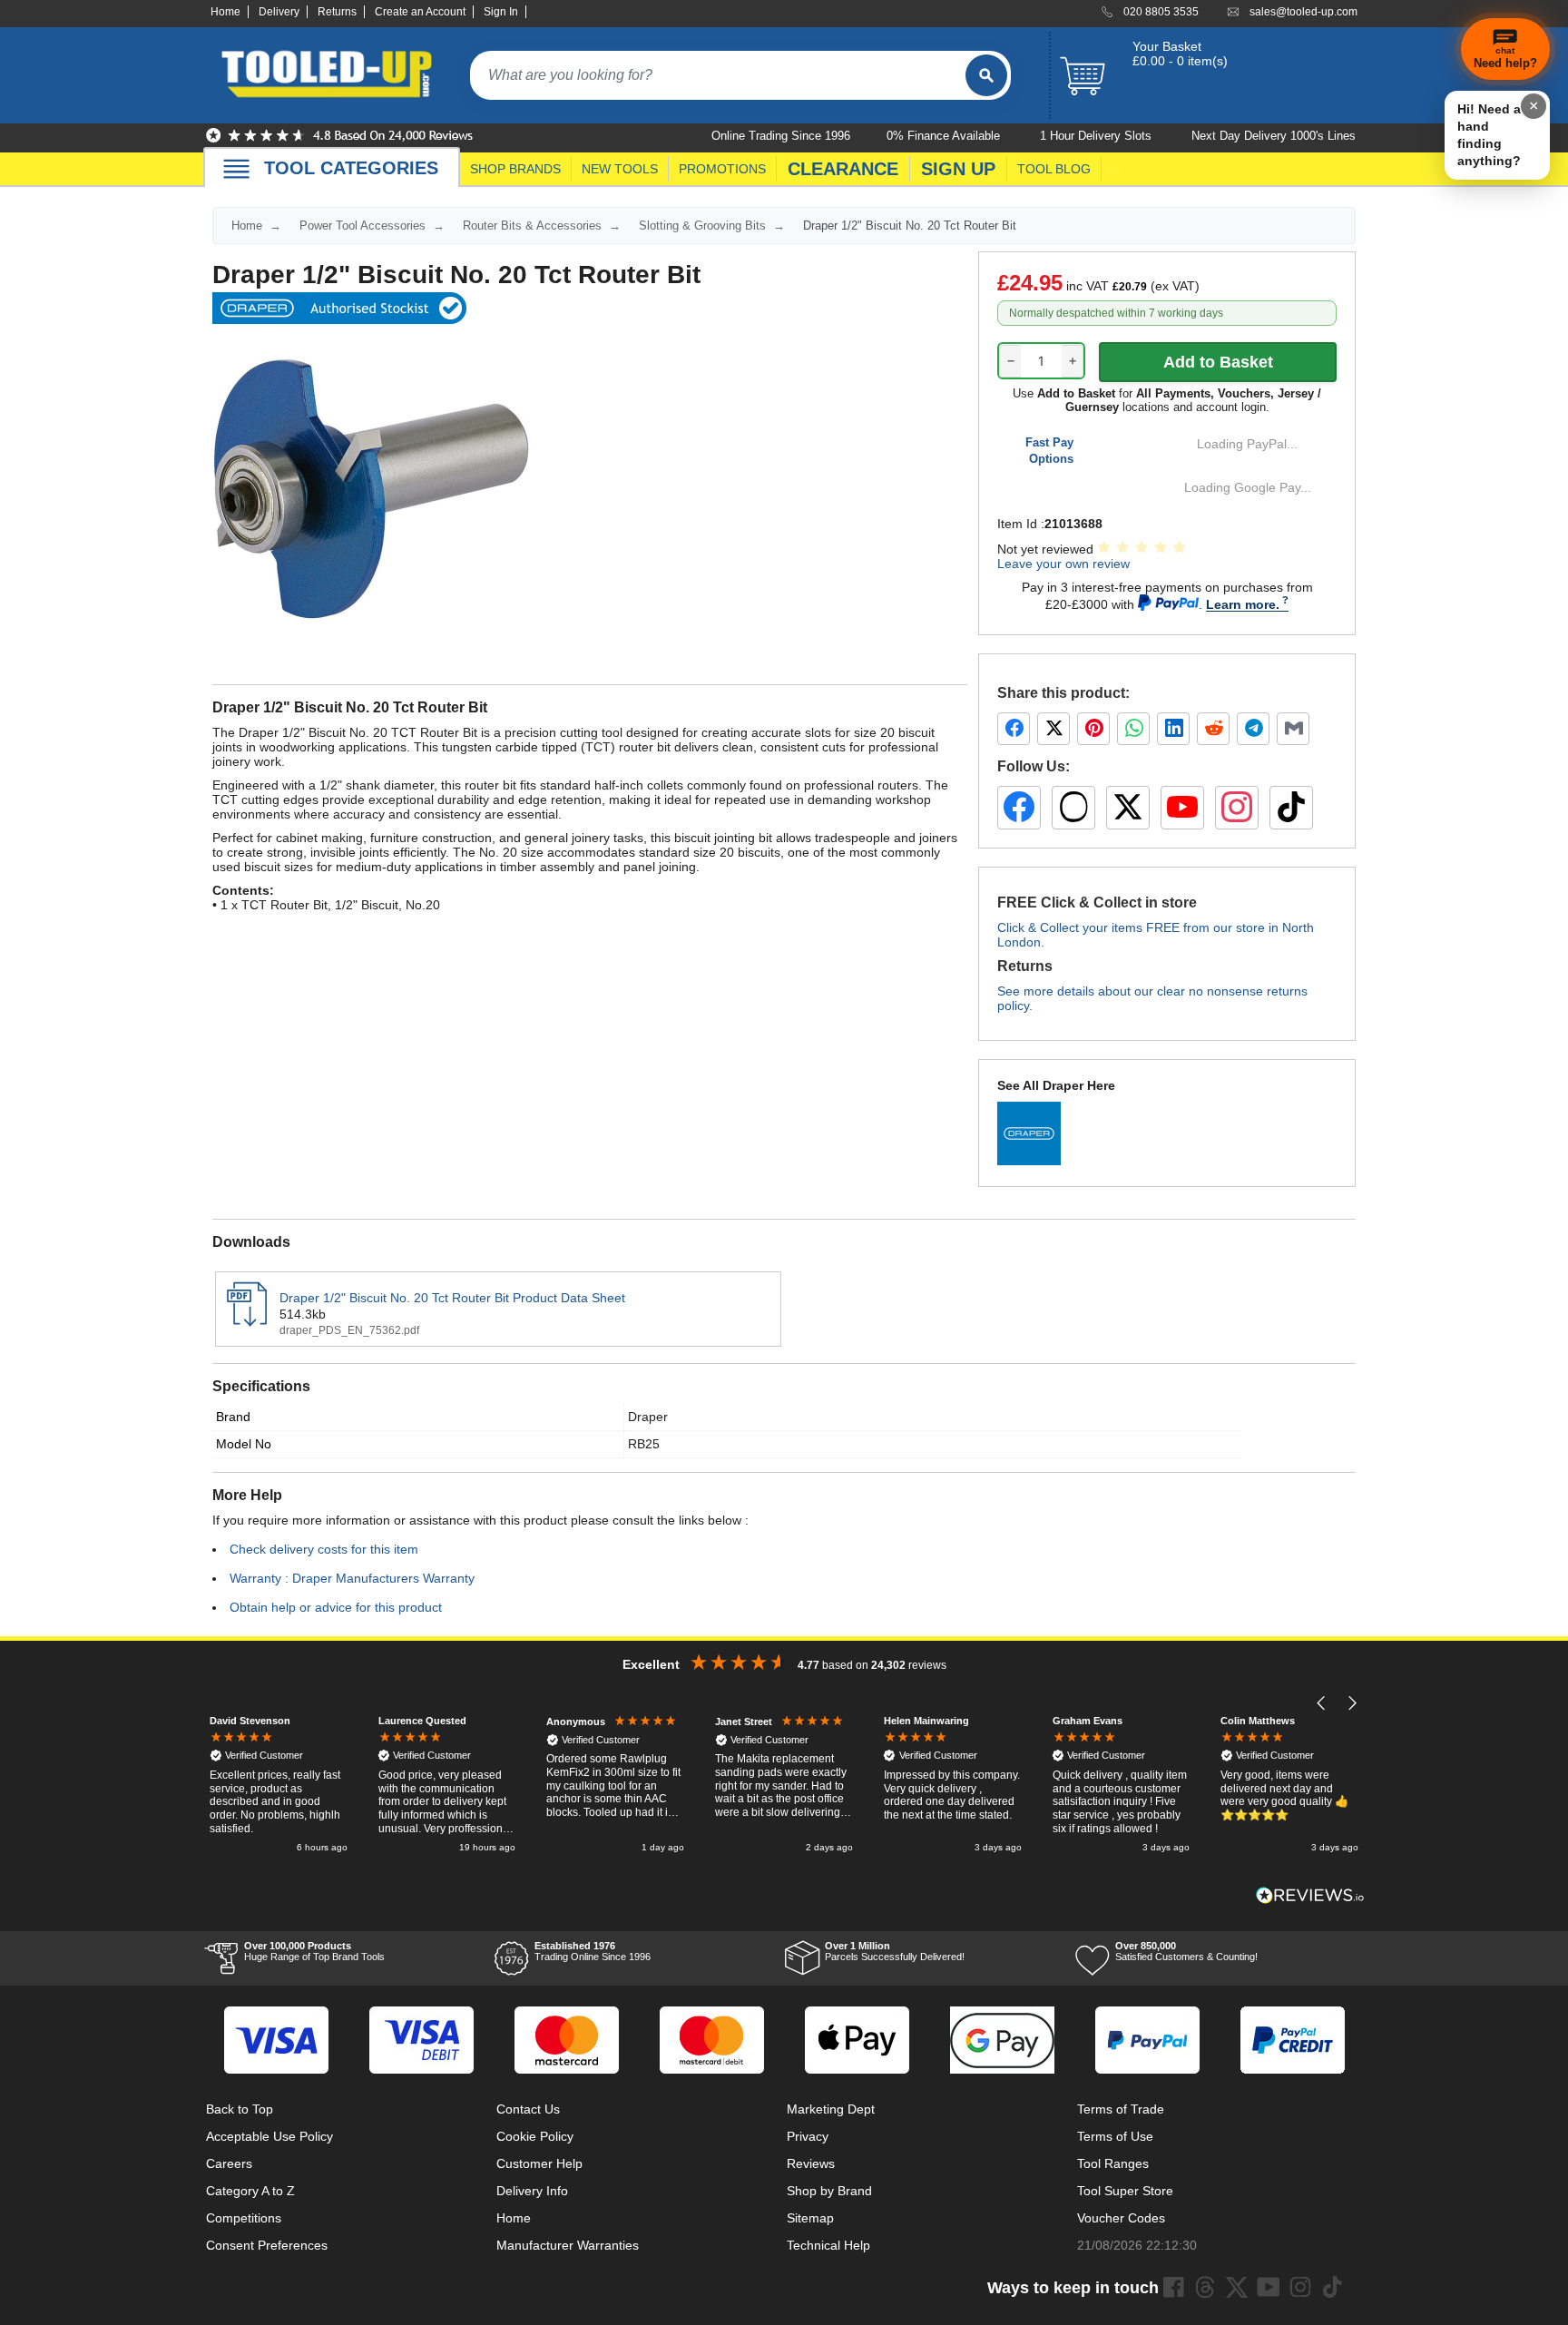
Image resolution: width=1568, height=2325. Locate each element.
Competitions (244, 2218)
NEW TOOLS (620, 169)
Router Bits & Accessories (532, 226)
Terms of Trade (1121, 2109)
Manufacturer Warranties (568, 2245)
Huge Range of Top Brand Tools (314, 1951)
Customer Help (539, 2163)
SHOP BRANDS (515, 169)
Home (225, 12)
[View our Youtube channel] (1269, 2287)
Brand (233, 1417)
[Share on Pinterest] (1093, 729)
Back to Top (240, 2109)
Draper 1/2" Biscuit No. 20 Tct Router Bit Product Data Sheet (452, 1298)
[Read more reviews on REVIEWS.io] (1310, 1895)
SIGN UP (958, 169)
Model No (244, 1444)
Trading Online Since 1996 (593, 1951)
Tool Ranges (1113, 2163)
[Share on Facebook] (1014, 729)
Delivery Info (532, 2191)
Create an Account (420, 12)
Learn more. (1243, 604)
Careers (229, 2163)
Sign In (501, 12)
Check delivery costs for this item (324, 1549)
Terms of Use (1115, 2136)
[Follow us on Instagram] (1237, 808)
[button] (1322, 1703)
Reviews (811, 2163)
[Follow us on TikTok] (1291, 808)
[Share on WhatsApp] (1133, 729)
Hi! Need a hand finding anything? (1489, 135)
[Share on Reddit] (1213, 729)
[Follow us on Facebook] (1019, 808)
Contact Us (528, 2109)
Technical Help (828, 2245)
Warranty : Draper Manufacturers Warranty (352, 1578)
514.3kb (303, 1314)
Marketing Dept (831, 2109)
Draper (648, 1417)
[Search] (986, 75)
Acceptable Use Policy (269, 2136)
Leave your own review (1063, 564)
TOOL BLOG (1054, 169)
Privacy (808, 2136)
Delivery (279, 12)
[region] (784, 1785)
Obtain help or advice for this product (336, 1607)
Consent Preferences (267, 2245)
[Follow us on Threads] (1073, 808)
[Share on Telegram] (1253, 729)
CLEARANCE (843, 169)
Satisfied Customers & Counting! (1186, 1951)
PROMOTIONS (722, 169)
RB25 (644, 1444)
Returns (337, 12)
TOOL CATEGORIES (351, 168)
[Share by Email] (1293, 729)
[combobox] (718, 75)
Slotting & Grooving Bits (702, 226)
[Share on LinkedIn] (1173, 729)
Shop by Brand (829, 2191)
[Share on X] (1053, 729)
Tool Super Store (1125, 2191)
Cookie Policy (535, 2136)
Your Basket (1167, 46)
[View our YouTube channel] (1182, 808)
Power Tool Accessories (363, 226)
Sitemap (810, 2218)
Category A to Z (250, 2191)
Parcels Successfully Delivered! (895, 1951)
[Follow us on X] (1128, 808)
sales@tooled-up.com (1303, 12)
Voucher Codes (1121, 2218)
